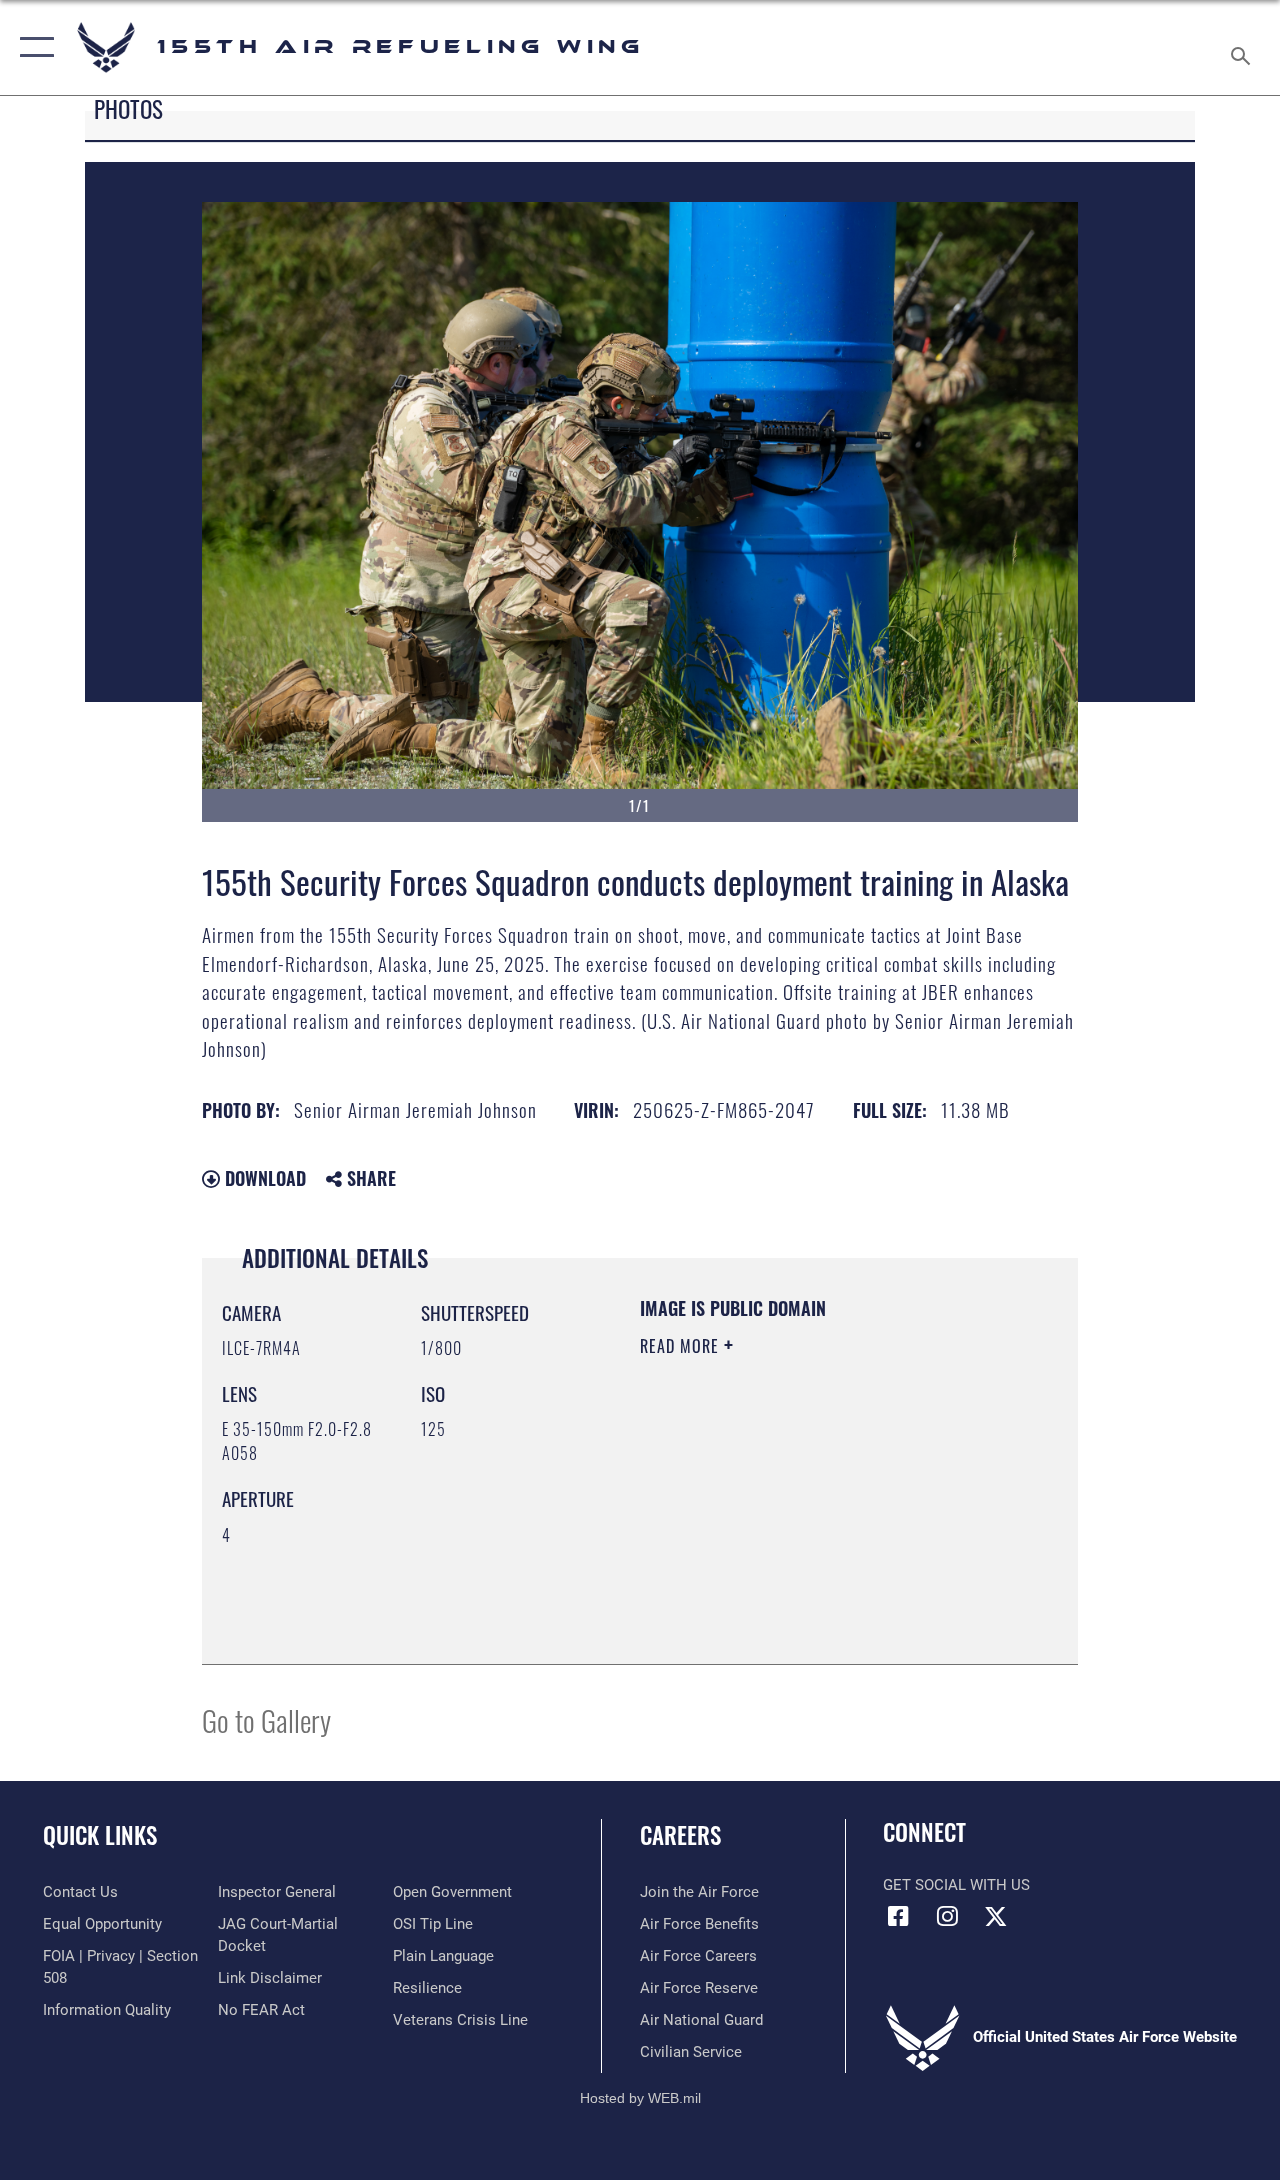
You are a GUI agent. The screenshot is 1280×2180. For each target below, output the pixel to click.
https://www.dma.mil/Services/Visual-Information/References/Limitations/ (761, 1543)
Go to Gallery (266, 1719)
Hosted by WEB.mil (640, 2098)
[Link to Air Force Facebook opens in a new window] (898, 1916)
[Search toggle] (1244, 47)
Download (263, 1178)
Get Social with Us (956, 1885)
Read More (682, 1346)
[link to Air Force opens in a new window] (996, 1916)
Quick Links (100, 1835)
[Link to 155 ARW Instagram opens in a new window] (947, 1916)
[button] (32, 47)
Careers (680, 1835)
